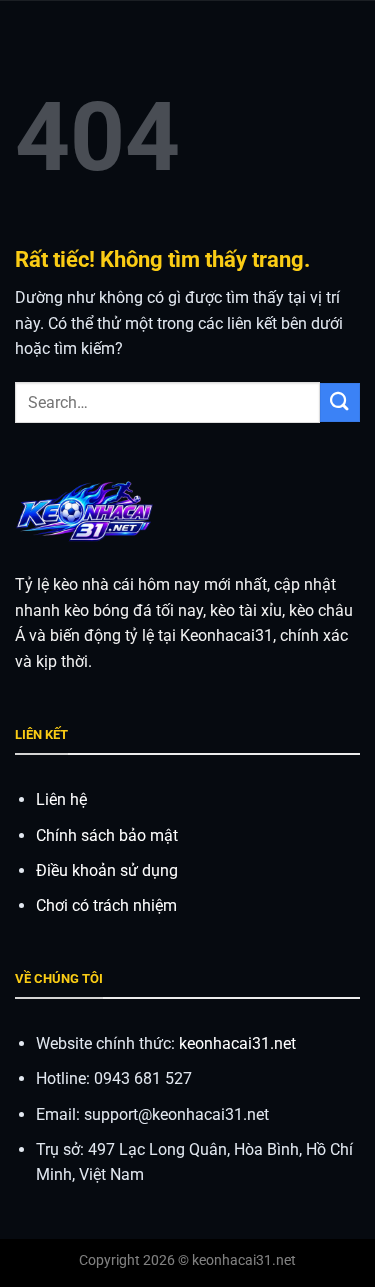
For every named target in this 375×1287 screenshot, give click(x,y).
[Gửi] (340, 402)
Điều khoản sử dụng (107, 870)
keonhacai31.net (237, 1043)
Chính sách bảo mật (107, 835)
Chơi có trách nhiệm (106, 905)
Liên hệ (61, 799)
